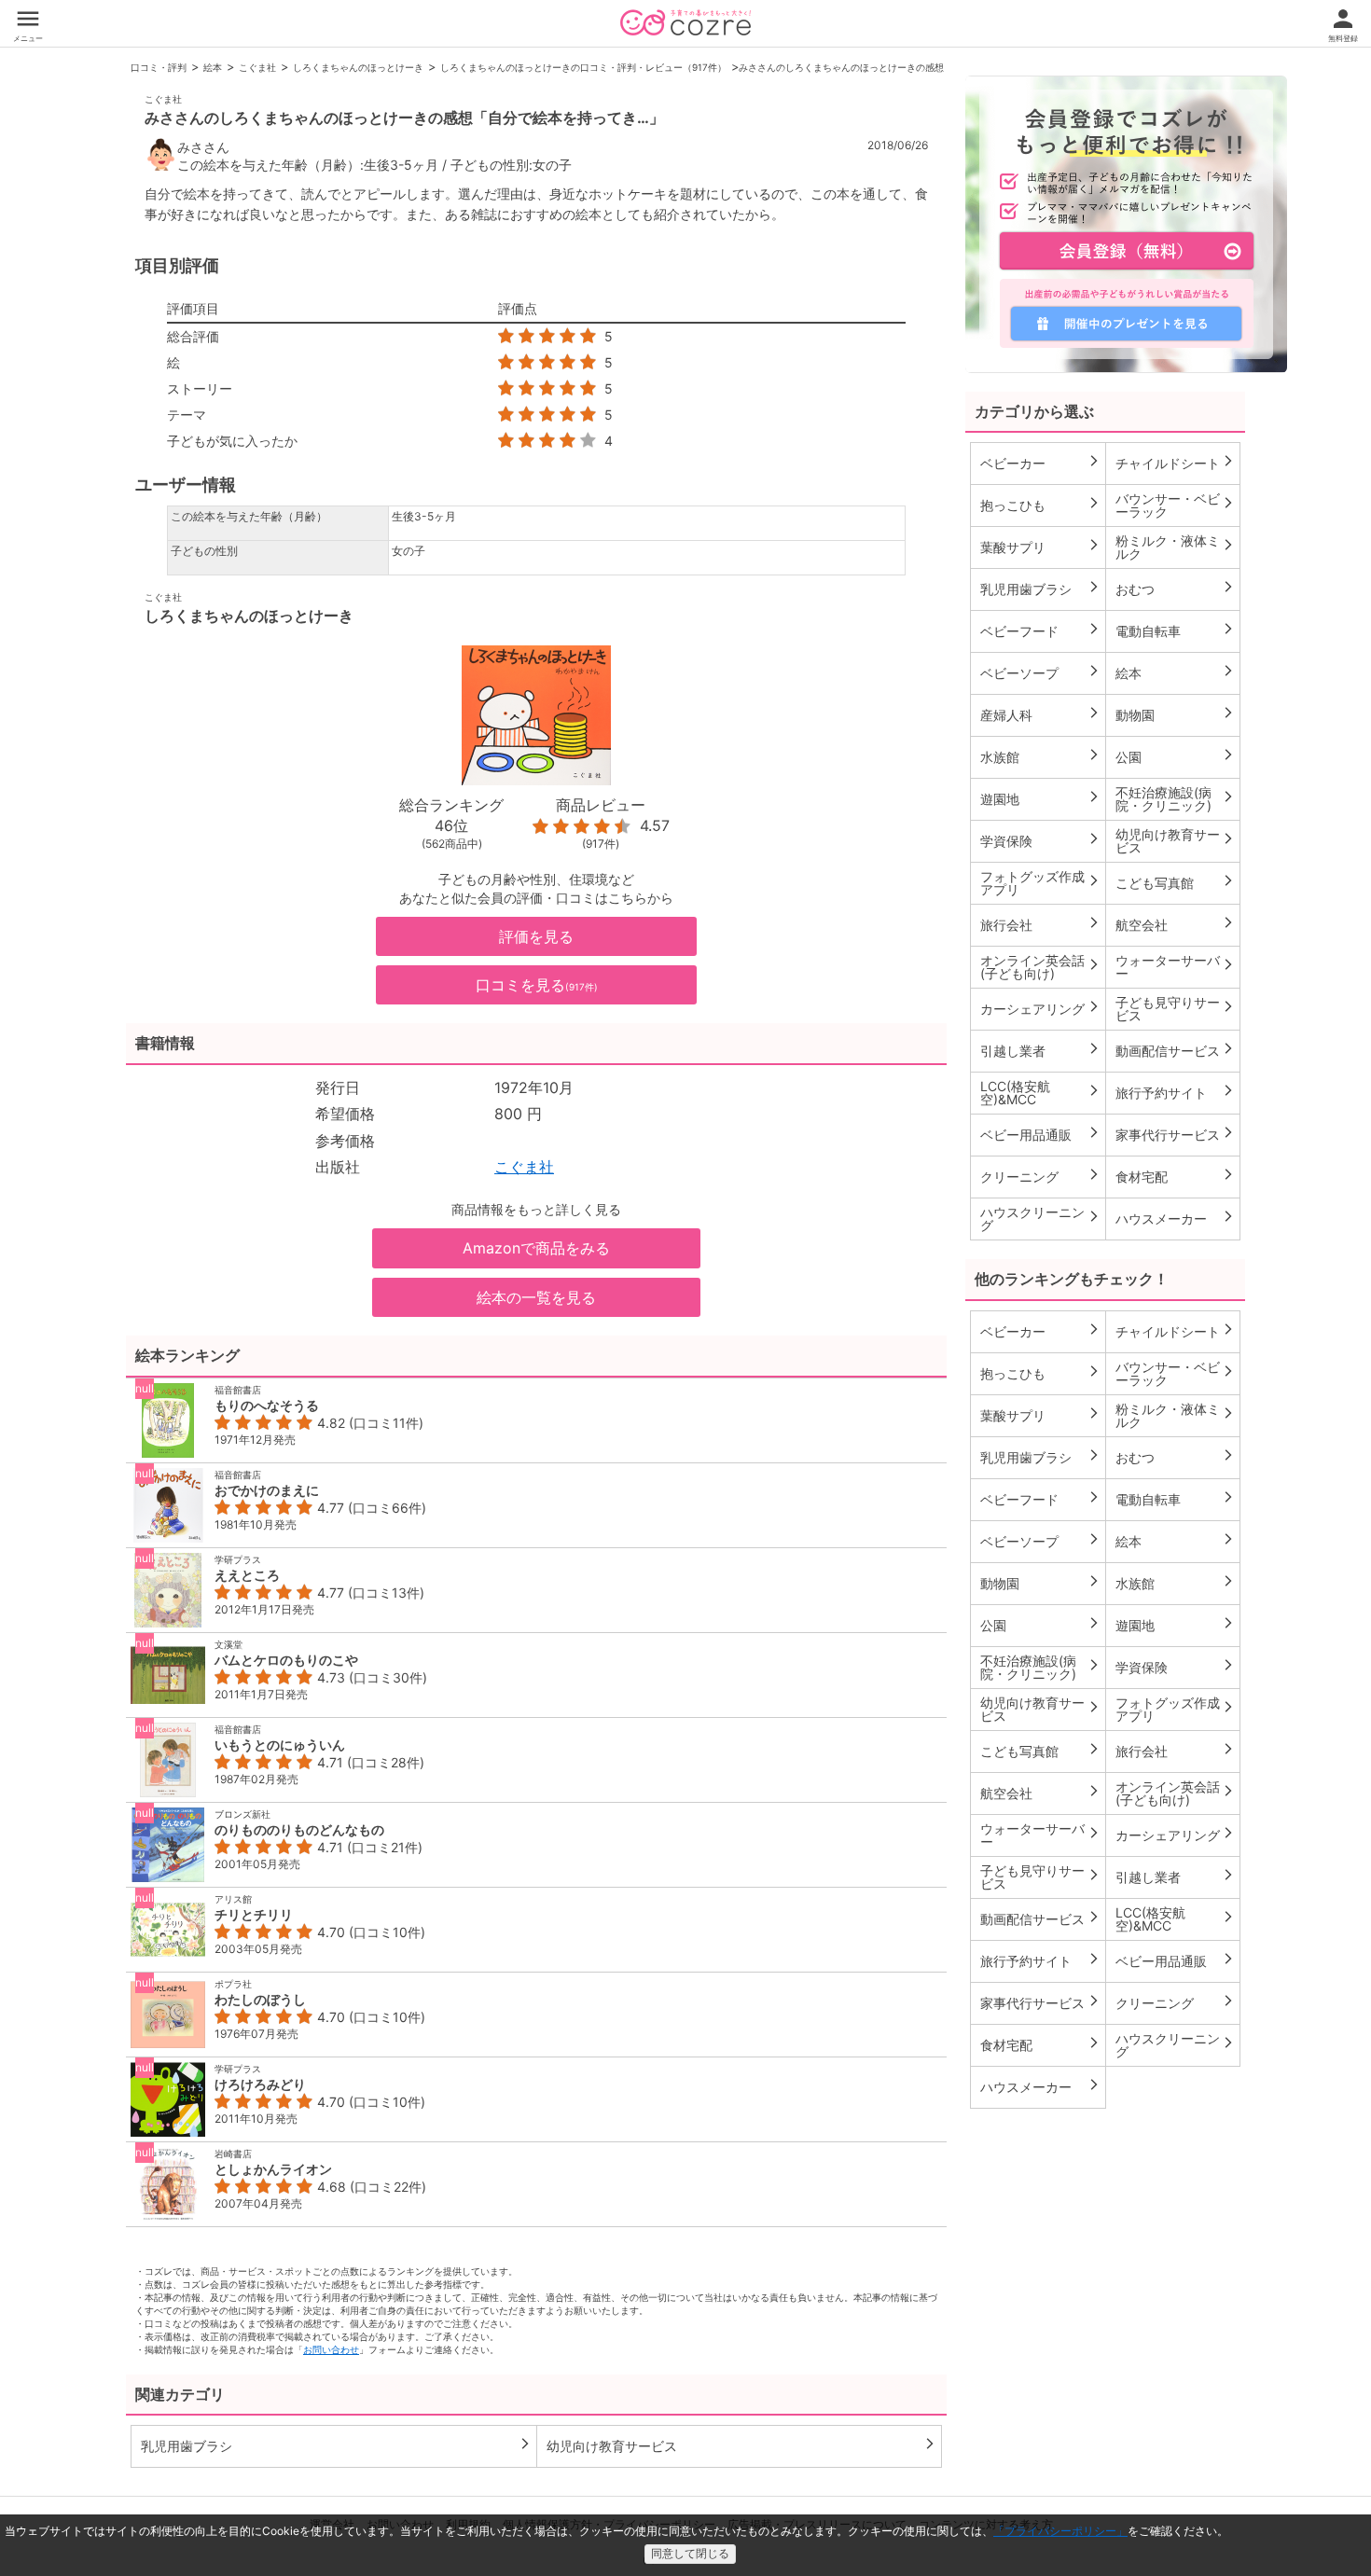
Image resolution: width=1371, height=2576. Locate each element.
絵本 (213, 67)
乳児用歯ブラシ (336, 2445)
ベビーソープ (1040, 672)
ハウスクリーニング (1040, 1219)
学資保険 (1040, 840)
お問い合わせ (331, 2349)
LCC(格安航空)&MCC (1040, 1093)
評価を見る (536, 936)
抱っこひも (1040, 505)
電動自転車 (1176, 630)
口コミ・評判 (159, 67)
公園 (1176, 756)
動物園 (1176, 714)
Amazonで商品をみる (536, 1248)
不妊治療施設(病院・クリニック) (1176, 799)
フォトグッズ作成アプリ (1040, 883)
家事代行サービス (1176, 1134)
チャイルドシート (1176, 463)
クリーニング (1040, 1176)
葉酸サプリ (1040, 547)
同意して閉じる (690, 2554)
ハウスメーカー (1176, 1218)
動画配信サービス (1176, 1050)
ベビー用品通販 (1040, 1134)
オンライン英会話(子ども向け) (1040, 967)
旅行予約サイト (1176, 1092)
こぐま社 (257, 67)
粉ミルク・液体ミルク (1176, 547)
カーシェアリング (1040, 1008)
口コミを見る (537, 985)
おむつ (1176, 589)
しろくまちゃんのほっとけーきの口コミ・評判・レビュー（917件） (583, 67)
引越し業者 (1040, 1050)
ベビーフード (1040, 630)
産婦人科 (1040, 714)
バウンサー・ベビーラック (1176, 505)
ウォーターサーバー (1176, 967)
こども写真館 (1176, 882)
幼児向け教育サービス (742, 2445)
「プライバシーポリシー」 (1060, 2531)
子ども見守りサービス (1176, 1009)
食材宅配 (1176, 1176)
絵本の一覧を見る (536, 1297)
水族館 (1040, 756)
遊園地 (1040, 798)
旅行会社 (1040, 924)
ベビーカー (1040, 463)
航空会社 (1176, 924)
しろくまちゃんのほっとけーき (358, 67)
